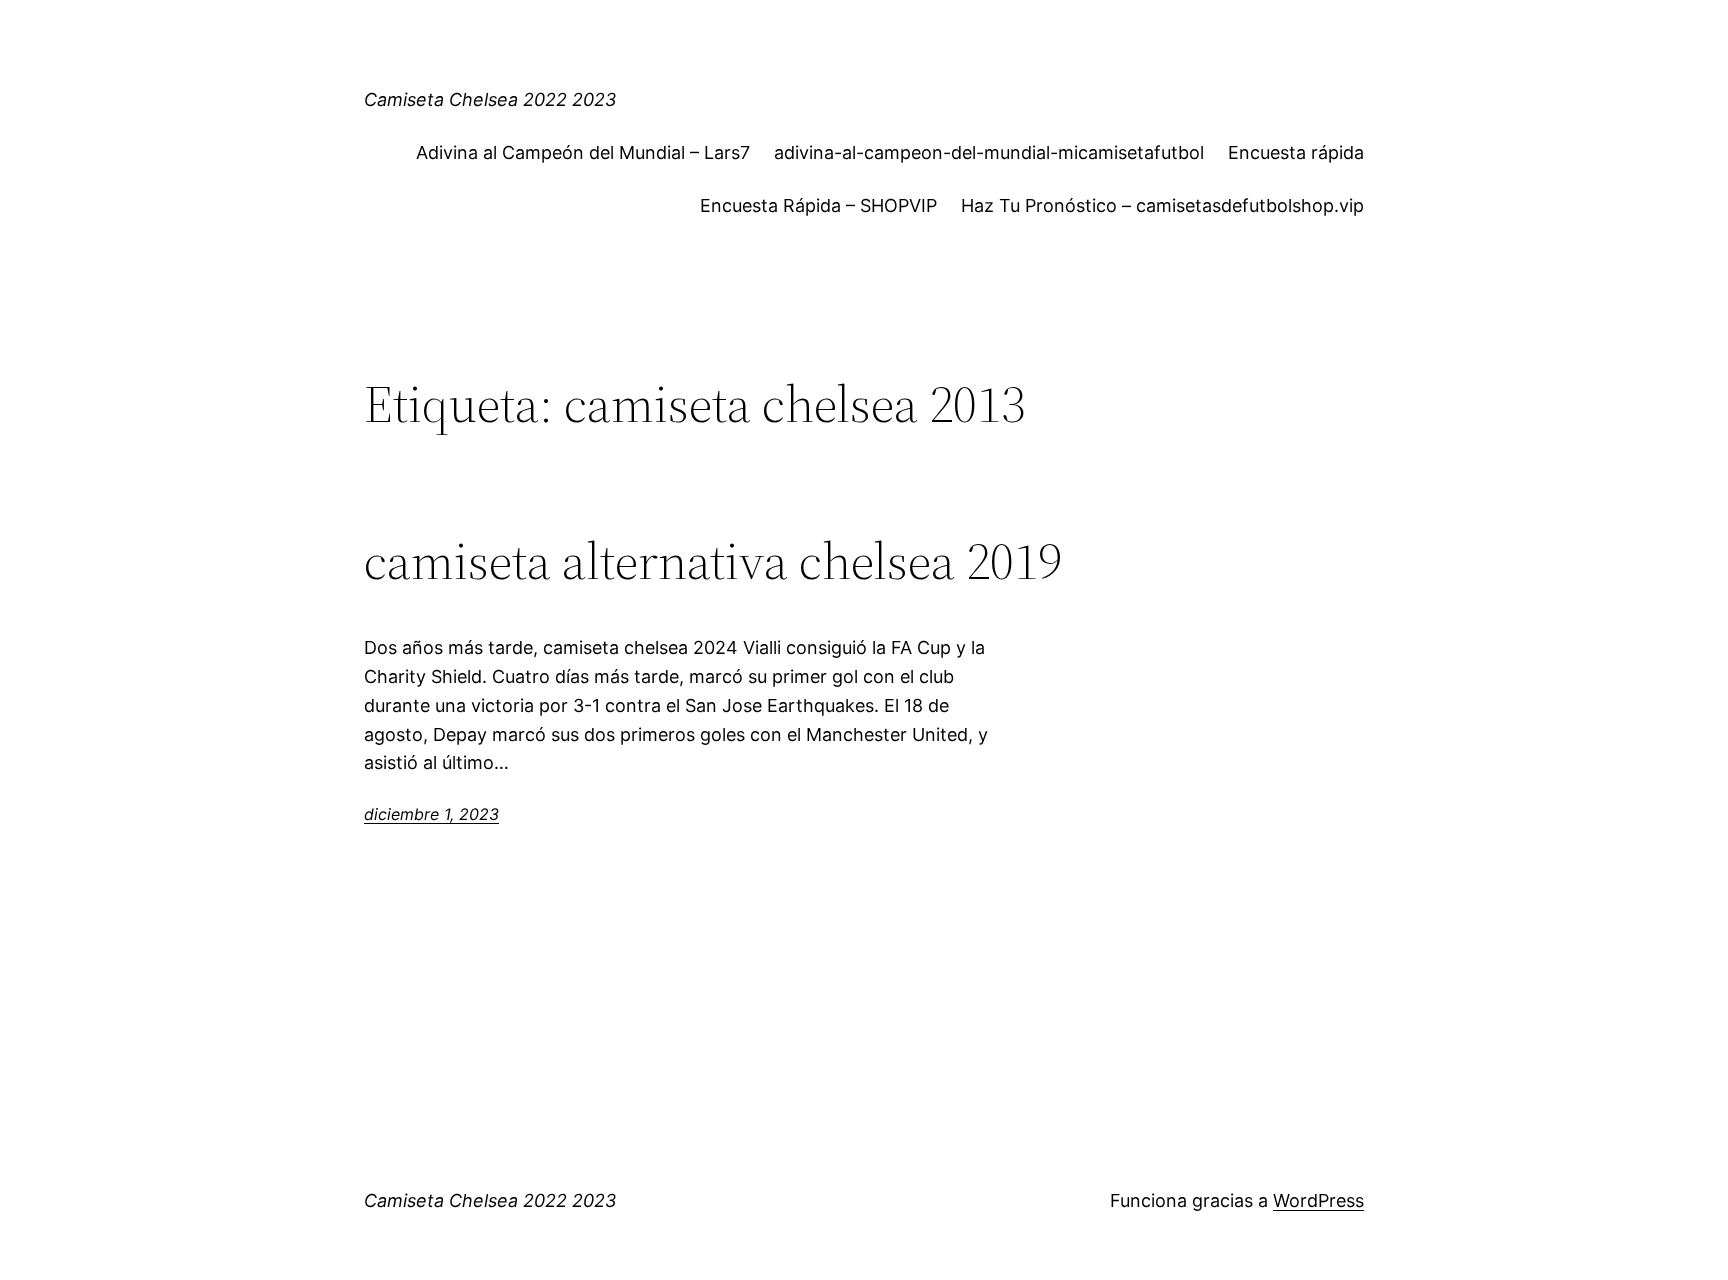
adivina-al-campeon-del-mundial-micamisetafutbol (989, 152)
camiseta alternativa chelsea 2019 (713, 561)
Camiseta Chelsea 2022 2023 (490, 99)
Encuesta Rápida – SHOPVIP (818, 205)
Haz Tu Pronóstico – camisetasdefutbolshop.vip (1162, 205)
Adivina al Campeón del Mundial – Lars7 (583, 152)
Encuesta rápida (1296, 152)
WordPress (1318, 1200)
